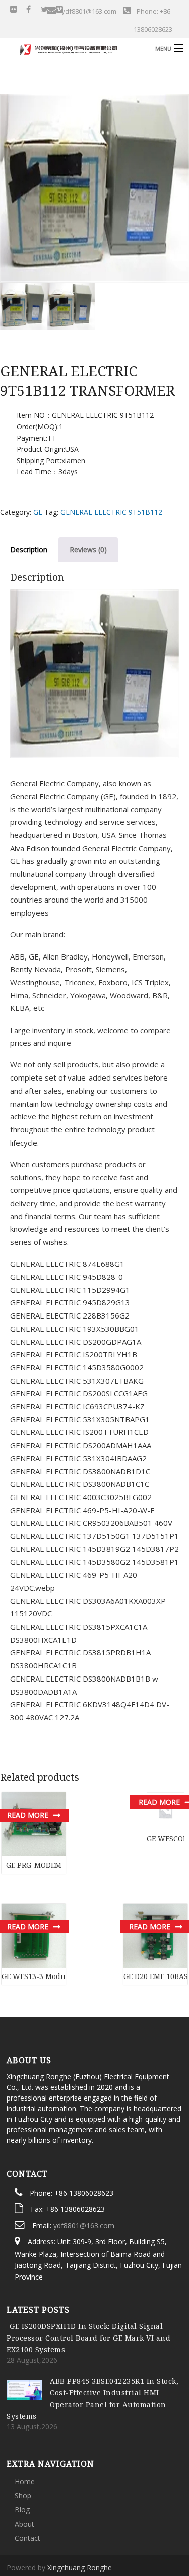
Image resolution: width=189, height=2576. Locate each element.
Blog (22, 2457)
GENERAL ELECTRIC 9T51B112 (111, 512)
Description (29, 549)
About (24, 2471)
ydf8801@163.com (84, 2173)
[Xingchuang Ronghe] (75, 48)
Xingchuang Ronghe (80, 2515)
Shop (23, 2443)
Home (25, 2429)
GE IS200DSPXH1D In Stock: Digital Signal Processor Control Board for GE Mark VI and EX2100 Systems (88, 2285)
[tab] (88, 550)
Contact (27, 2485)
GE (38, 512)
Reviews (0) (88, 549)
